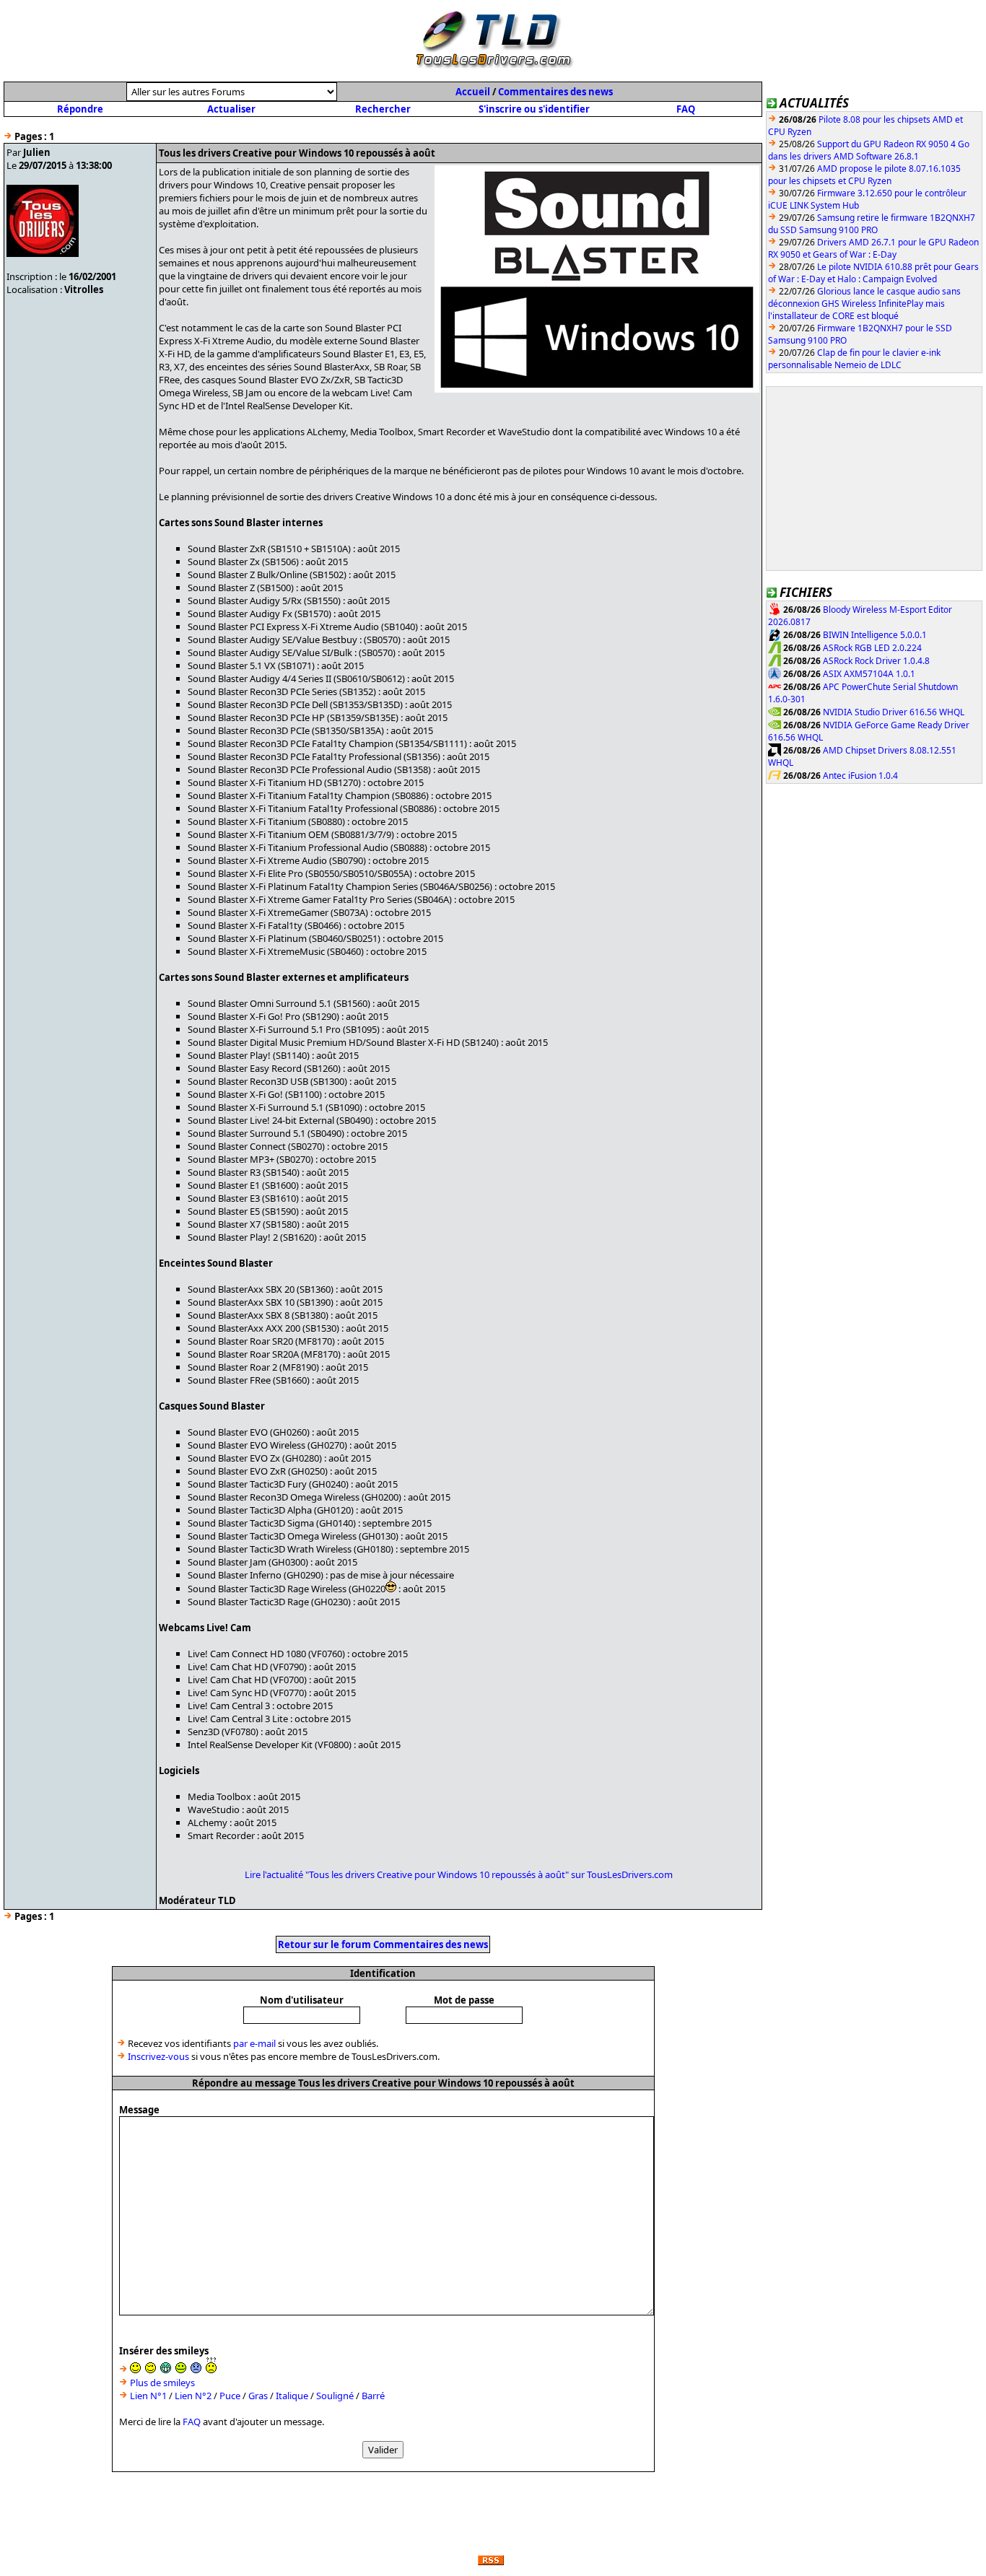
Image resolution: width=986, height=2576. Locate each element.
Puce (230, 2396)
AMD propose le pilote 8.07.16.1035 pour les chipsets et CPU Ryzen (864, 175)
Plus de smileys (162, 2383)
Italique (292, 2396)
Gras (258, 2396)
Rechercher (383, 109)
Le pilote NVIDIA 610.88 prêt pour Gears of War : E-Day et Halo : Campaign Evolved (873, 273)
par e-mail (254, 2043)
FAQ (686, 109)
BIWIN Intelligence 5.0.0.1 (875, 635)
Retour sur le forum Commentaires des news (383, 1944)
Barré (373, 2396)
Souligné (335, 2396)
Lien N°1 (148, 2396)
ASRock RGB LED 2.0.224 (872, 648)
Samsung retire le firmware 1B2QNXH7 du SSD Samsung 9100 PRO (872, 224)
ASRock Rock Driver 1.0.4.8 (876, 661)
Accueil (473, 92)
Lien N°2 (193, 2396)
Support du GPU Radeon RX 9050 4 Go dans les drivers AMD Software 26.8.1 (869, 150)
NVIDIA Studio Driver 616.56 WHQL (894, 712)
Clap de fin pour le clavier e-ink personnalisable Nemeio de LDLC (854, 359)
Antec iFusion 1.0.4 (860, 776)
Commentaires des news (555, 92)
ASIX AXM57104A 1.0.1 (869, 674)
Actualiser (231, 109)
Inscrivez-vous (158, 2056)
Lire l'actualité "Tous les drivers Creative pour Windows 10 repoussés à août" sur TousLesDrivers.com (459, 1874)
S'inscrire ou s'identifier (534, 109)
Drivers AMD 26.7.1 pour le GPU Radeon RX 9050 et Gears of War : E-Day (873, 248)
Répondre (80, 109)
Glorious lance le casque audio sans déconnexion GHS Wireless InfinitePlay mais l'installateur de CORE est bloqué (864, 304)
